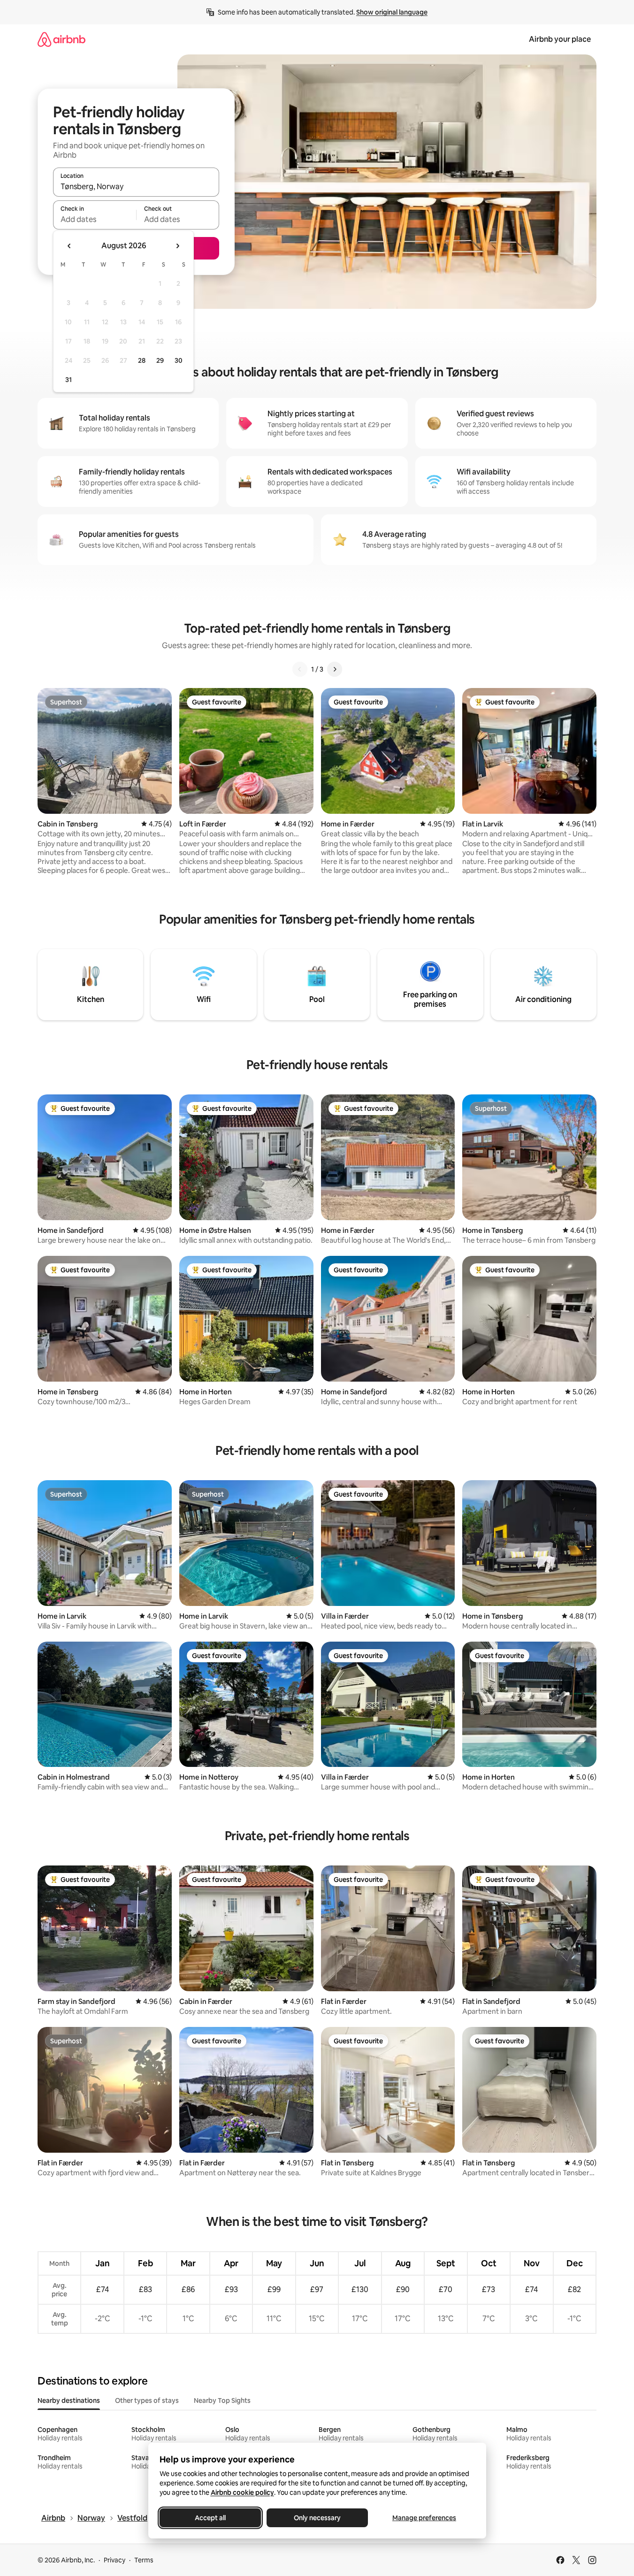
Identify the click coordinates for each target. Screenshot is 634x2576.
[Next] (335, 669)
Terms (144, 2560)
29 (160, 360)
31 (69, 380)
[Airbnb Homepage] (61, 39)
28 (142, 360)
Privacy (115, 2560)
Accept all (210, 2518)
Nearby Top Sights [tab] (222, 2400)
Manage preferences (424, 2518)
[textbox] (95, 219)
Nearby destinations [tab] (69, 2400)
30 (179, 360)
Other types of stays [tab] (147, 2400)
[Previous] (300, 669)
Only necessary (317, 2518)
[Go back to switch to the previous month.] (69, 246)
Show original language (392, 12)
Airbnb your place (560, 39)
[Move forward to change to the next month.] (177, 246)
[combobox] (136, 186)
